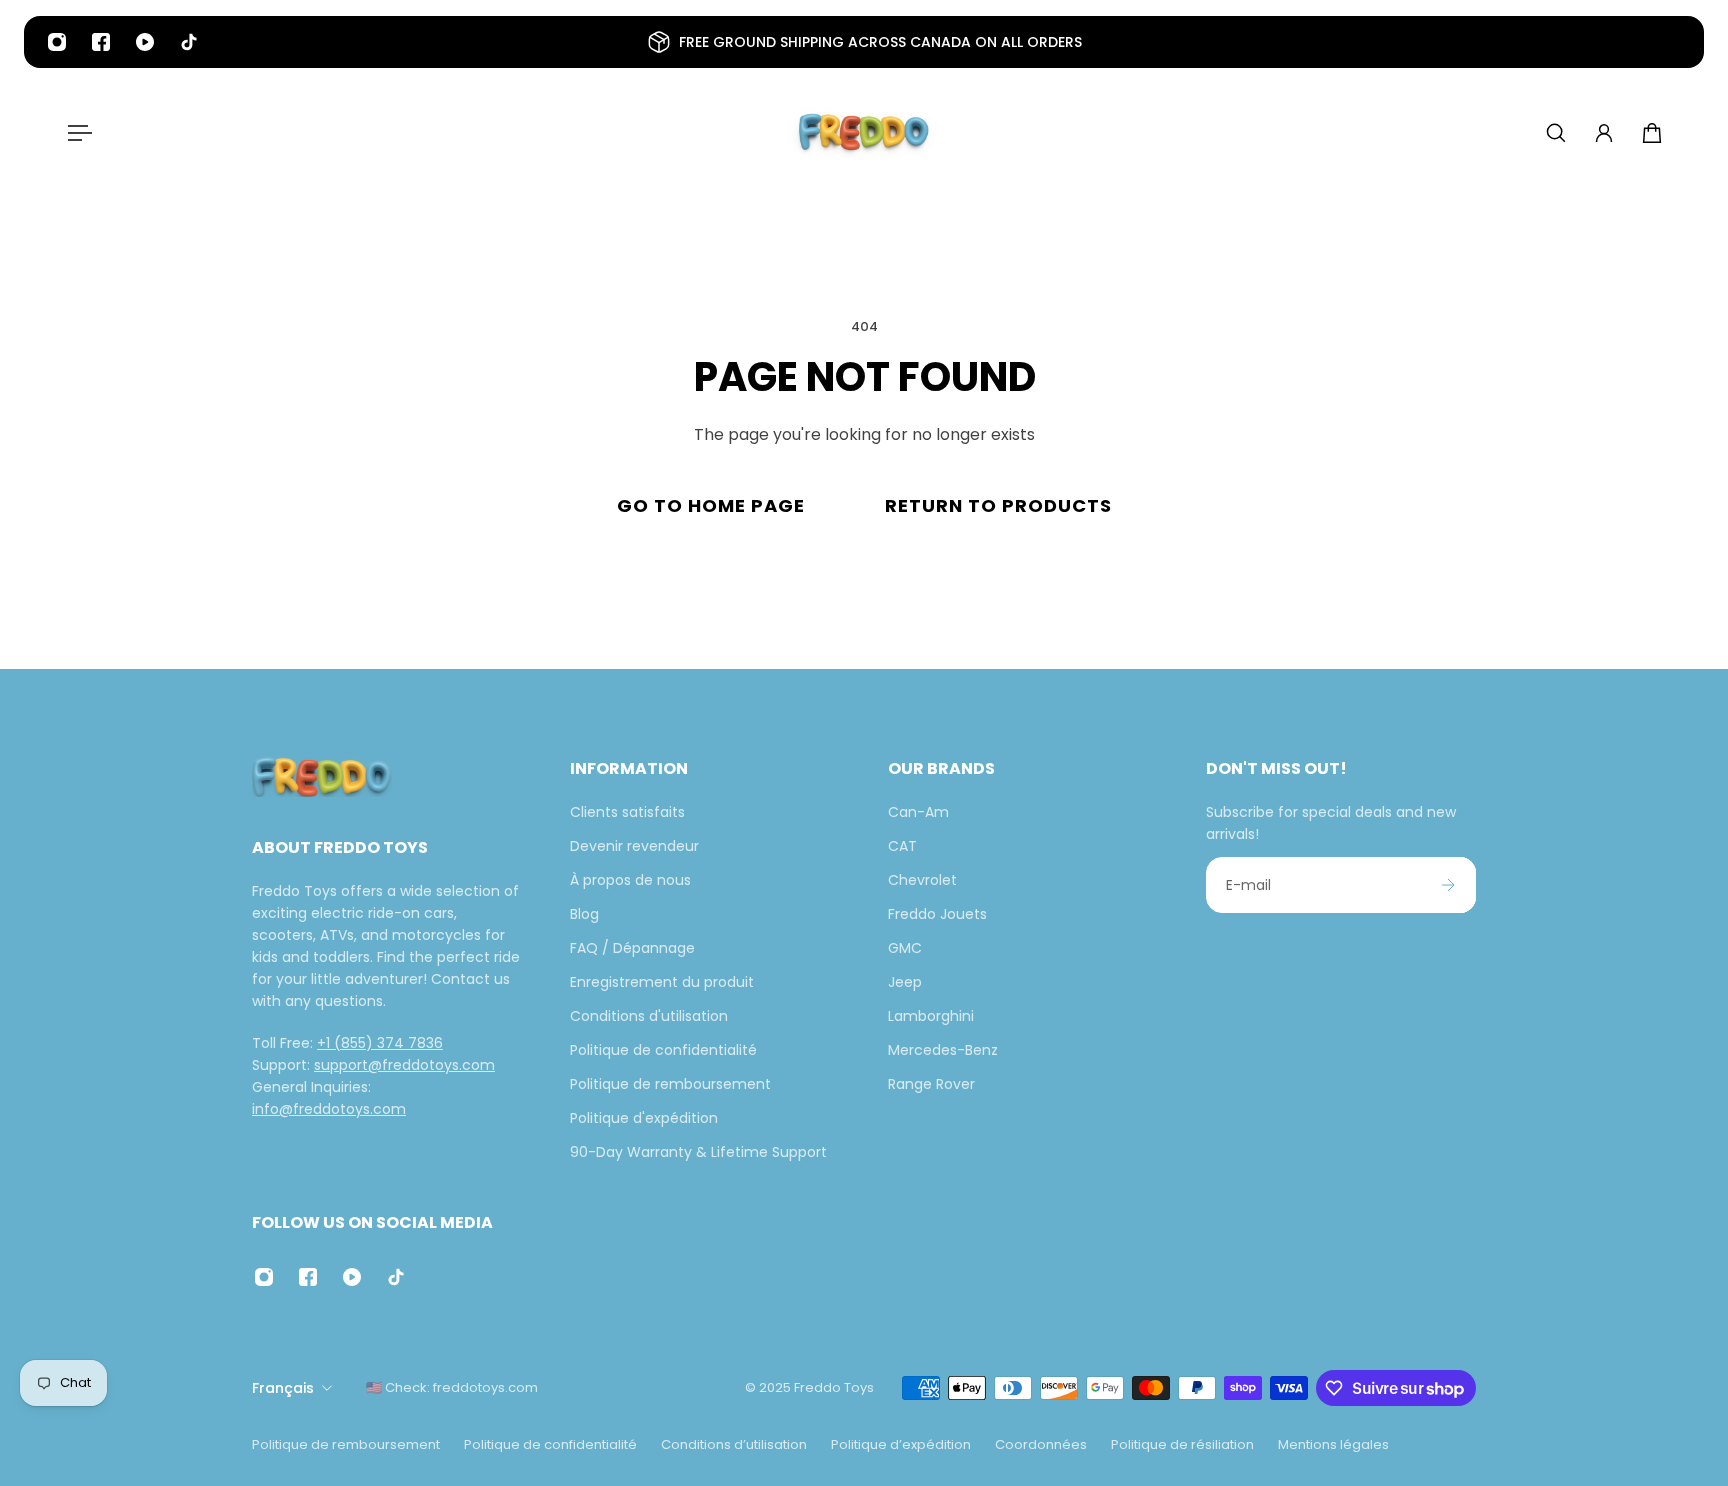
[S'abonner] (1448, 885)
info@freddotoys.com (329, 1109)
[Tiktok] (189, 42)
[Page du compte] (1604, 133)
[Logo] (864, 133)
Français (283, 1388)
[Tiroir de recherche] (1556, 133)
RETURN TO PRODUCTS (998, 505)
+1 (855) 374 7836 (380, 1043)
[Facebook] (101, 42)
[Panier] (1652, 133)
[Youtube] (145, 42)
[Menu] (76, 133)
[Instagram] (57, 42)
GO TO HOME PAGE (711, 505)
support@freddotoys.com (404, 1065)
